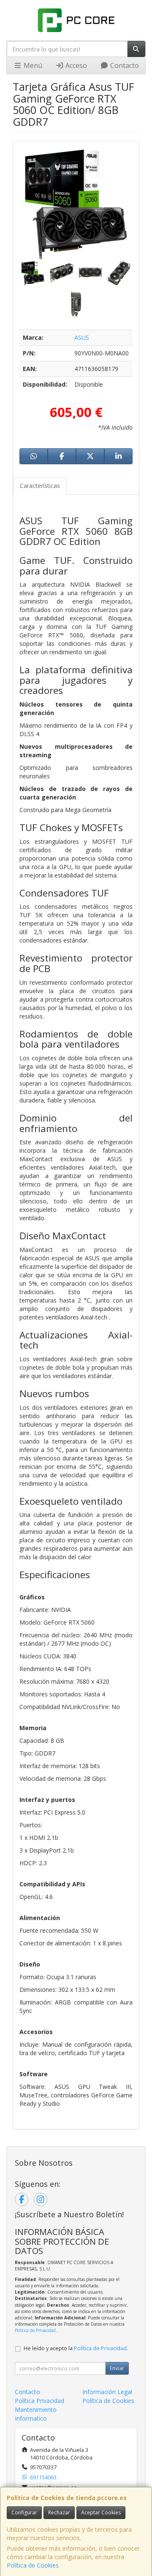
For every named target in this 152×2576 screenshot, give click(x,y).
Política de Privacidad (35, 2330)
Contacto (124, 65)
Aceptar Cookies (101, 2512)
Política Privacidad (39, 2401)
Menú (32, 65)
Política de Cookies (33, 2565)
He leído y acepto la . (76, 2348)
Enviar (117, 2368)
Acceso (75, 65)
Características (40, 486)
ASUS (82, 337)
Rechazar (59, 2512)
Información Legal (107, 2392)
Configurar (24, 2512)
